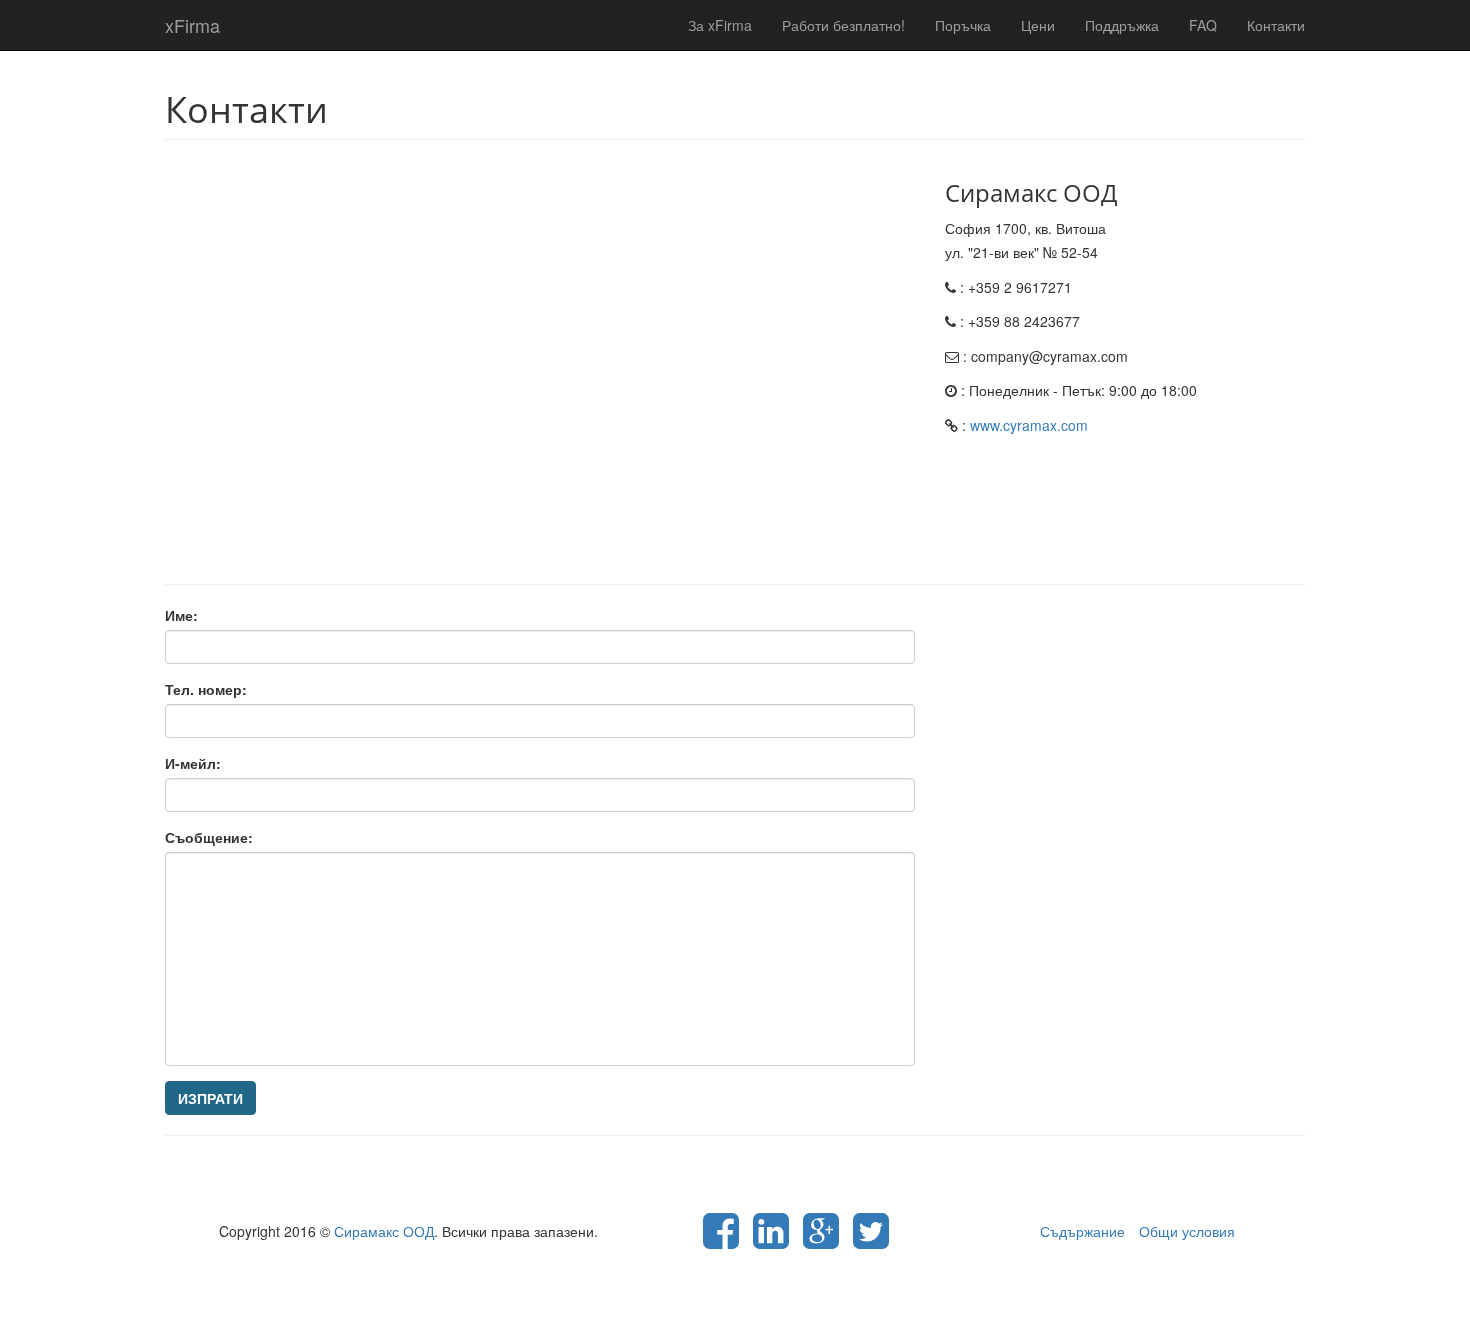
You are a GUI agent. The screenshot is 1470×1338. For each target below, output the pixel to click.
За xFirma (720, 25)
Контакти (1276, 25)
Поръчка (963, 25)
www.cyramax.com (1029, 425)
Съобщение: (209, 837)
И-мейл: (193, 763)
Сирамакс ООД (384, 1231)
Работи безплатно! (843, 25)
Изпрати (210, 1098)
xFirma (192, 25)
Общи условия (1187, 1231)
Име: (181, 615)
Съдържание (1082, 1231)
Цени (1038, 25)
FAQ (1203, 25)
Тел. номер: (206, 689)
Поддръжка (1122, 25)
